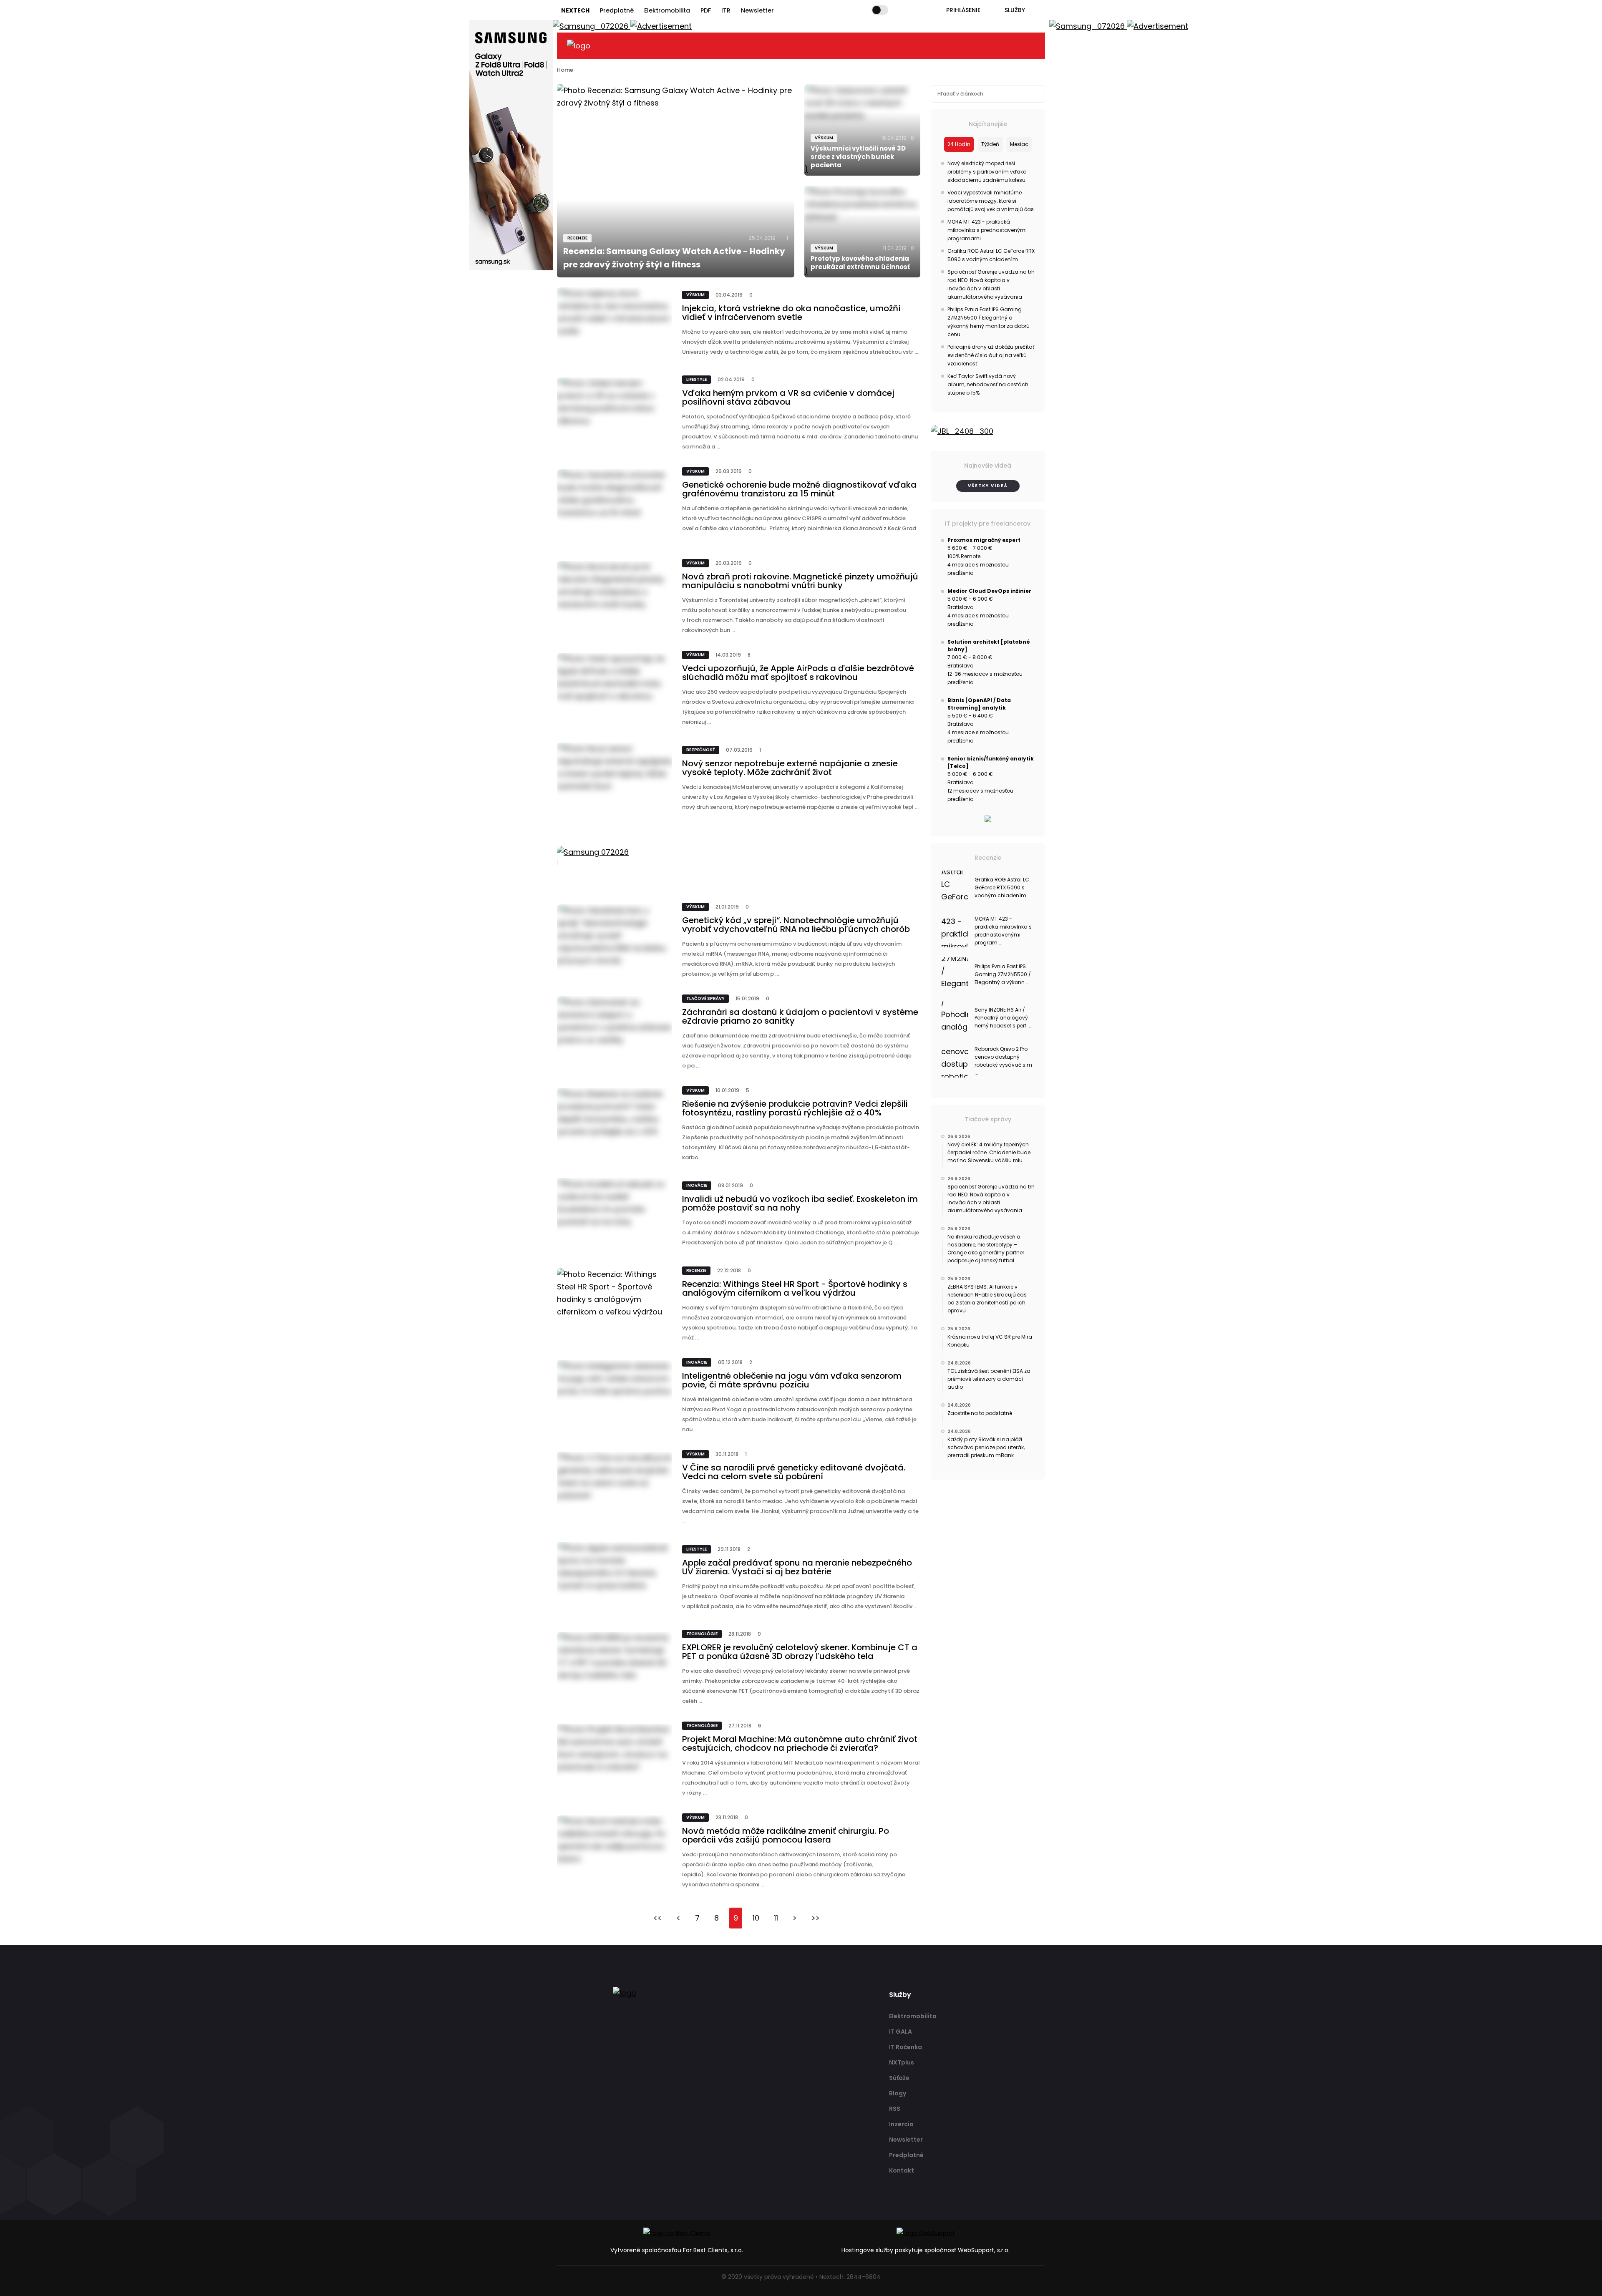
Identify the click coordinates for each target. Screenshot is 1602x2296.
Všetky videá (988, 486)
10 (756, 1918)
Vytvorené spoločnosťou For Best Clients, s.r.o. (677, 2250)
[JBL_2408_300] (988, 431)
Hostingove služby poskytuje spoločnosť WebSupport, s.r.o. (926, 2250)
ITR (726, 10)
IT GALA (900, 2032)
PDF (706, 10)
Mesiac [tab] (1019, 144)
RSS (895, 2109)
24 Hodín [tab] (959, 144)
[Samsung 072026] (739, 862)
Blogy (898, 2093)
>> (816, 1918)
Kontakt (902, 2170)
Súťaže (899, 2078)
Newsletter (757, 10)
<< (657, 1918)
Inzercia (901, 2124)
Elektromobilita (667, 10)
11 (776, 1918)
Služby (1015, 10)
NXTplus (902, 2062)
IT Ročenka (906, 2047)
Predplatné (617, 10)
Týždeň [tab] (990, 144)
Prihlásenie (963, 10)
